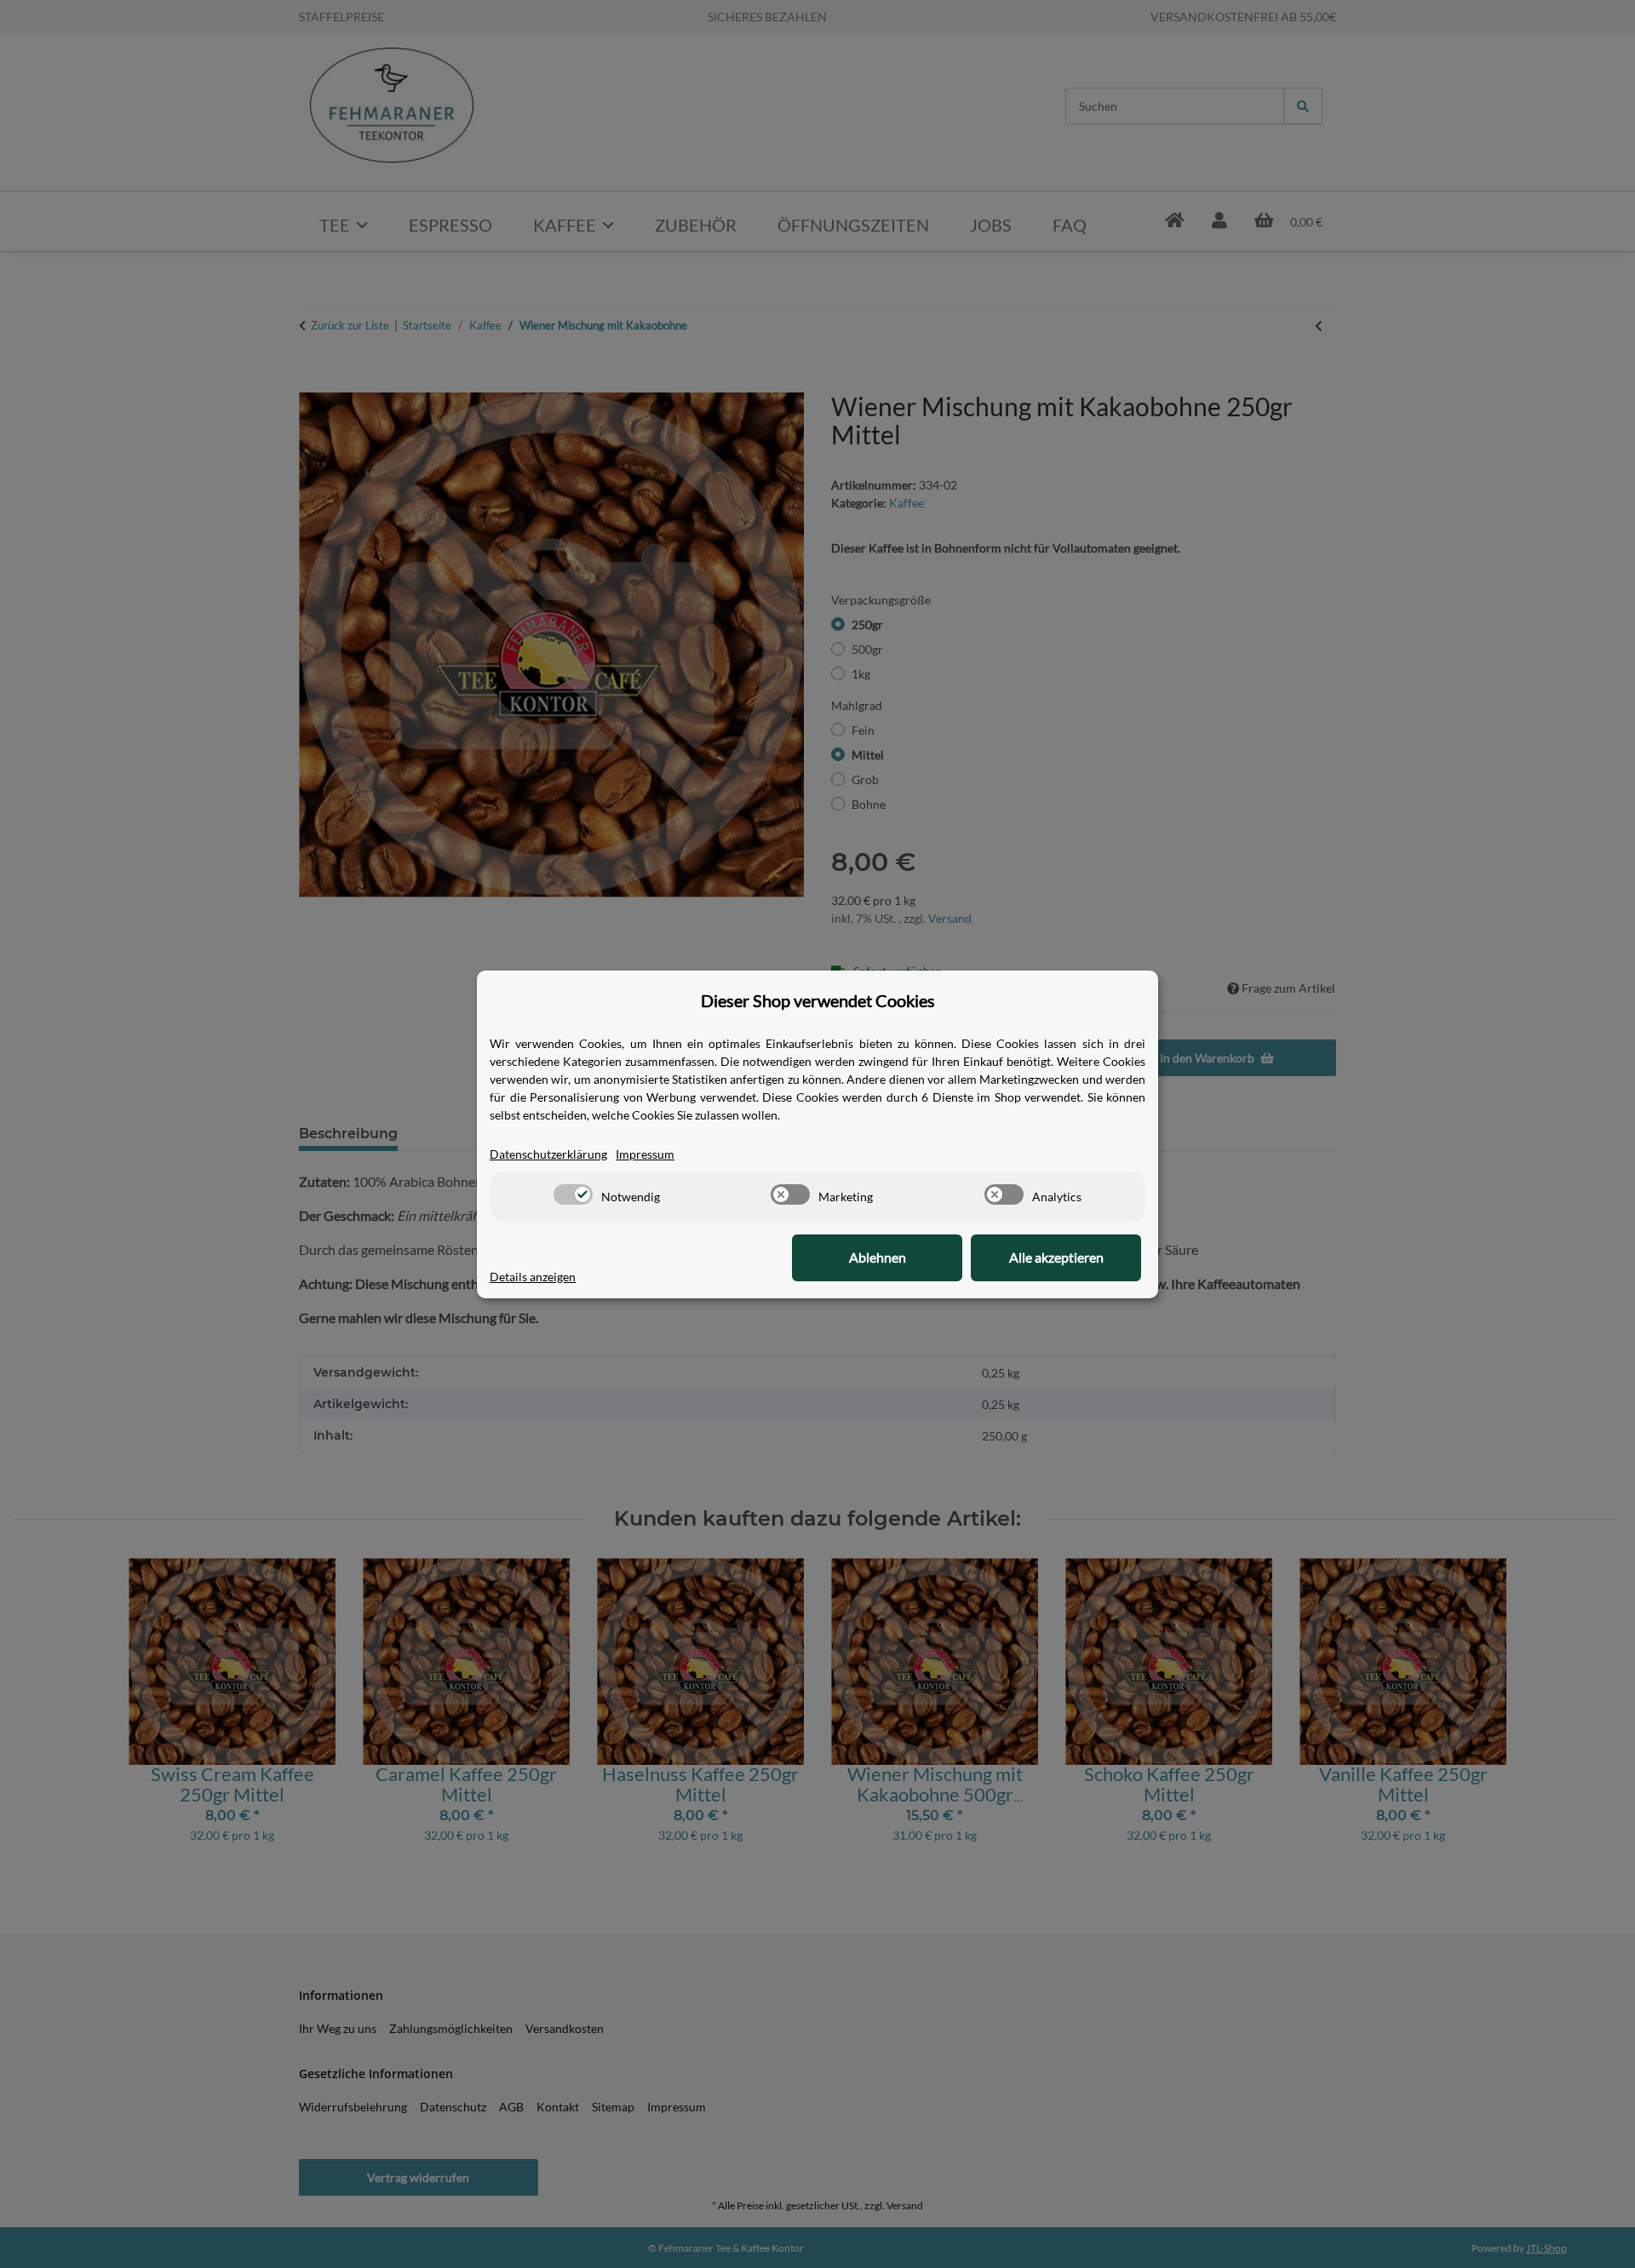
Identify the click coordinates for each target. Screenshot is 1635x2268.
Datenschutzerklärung (548, 1154)
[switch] (573, 1194)
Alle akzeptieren (1056, 1257)
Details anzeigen (533, 1277)
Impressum (645, 1154)
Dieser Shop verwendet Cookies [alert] (818, 1000)
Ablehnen (878, 1257)
